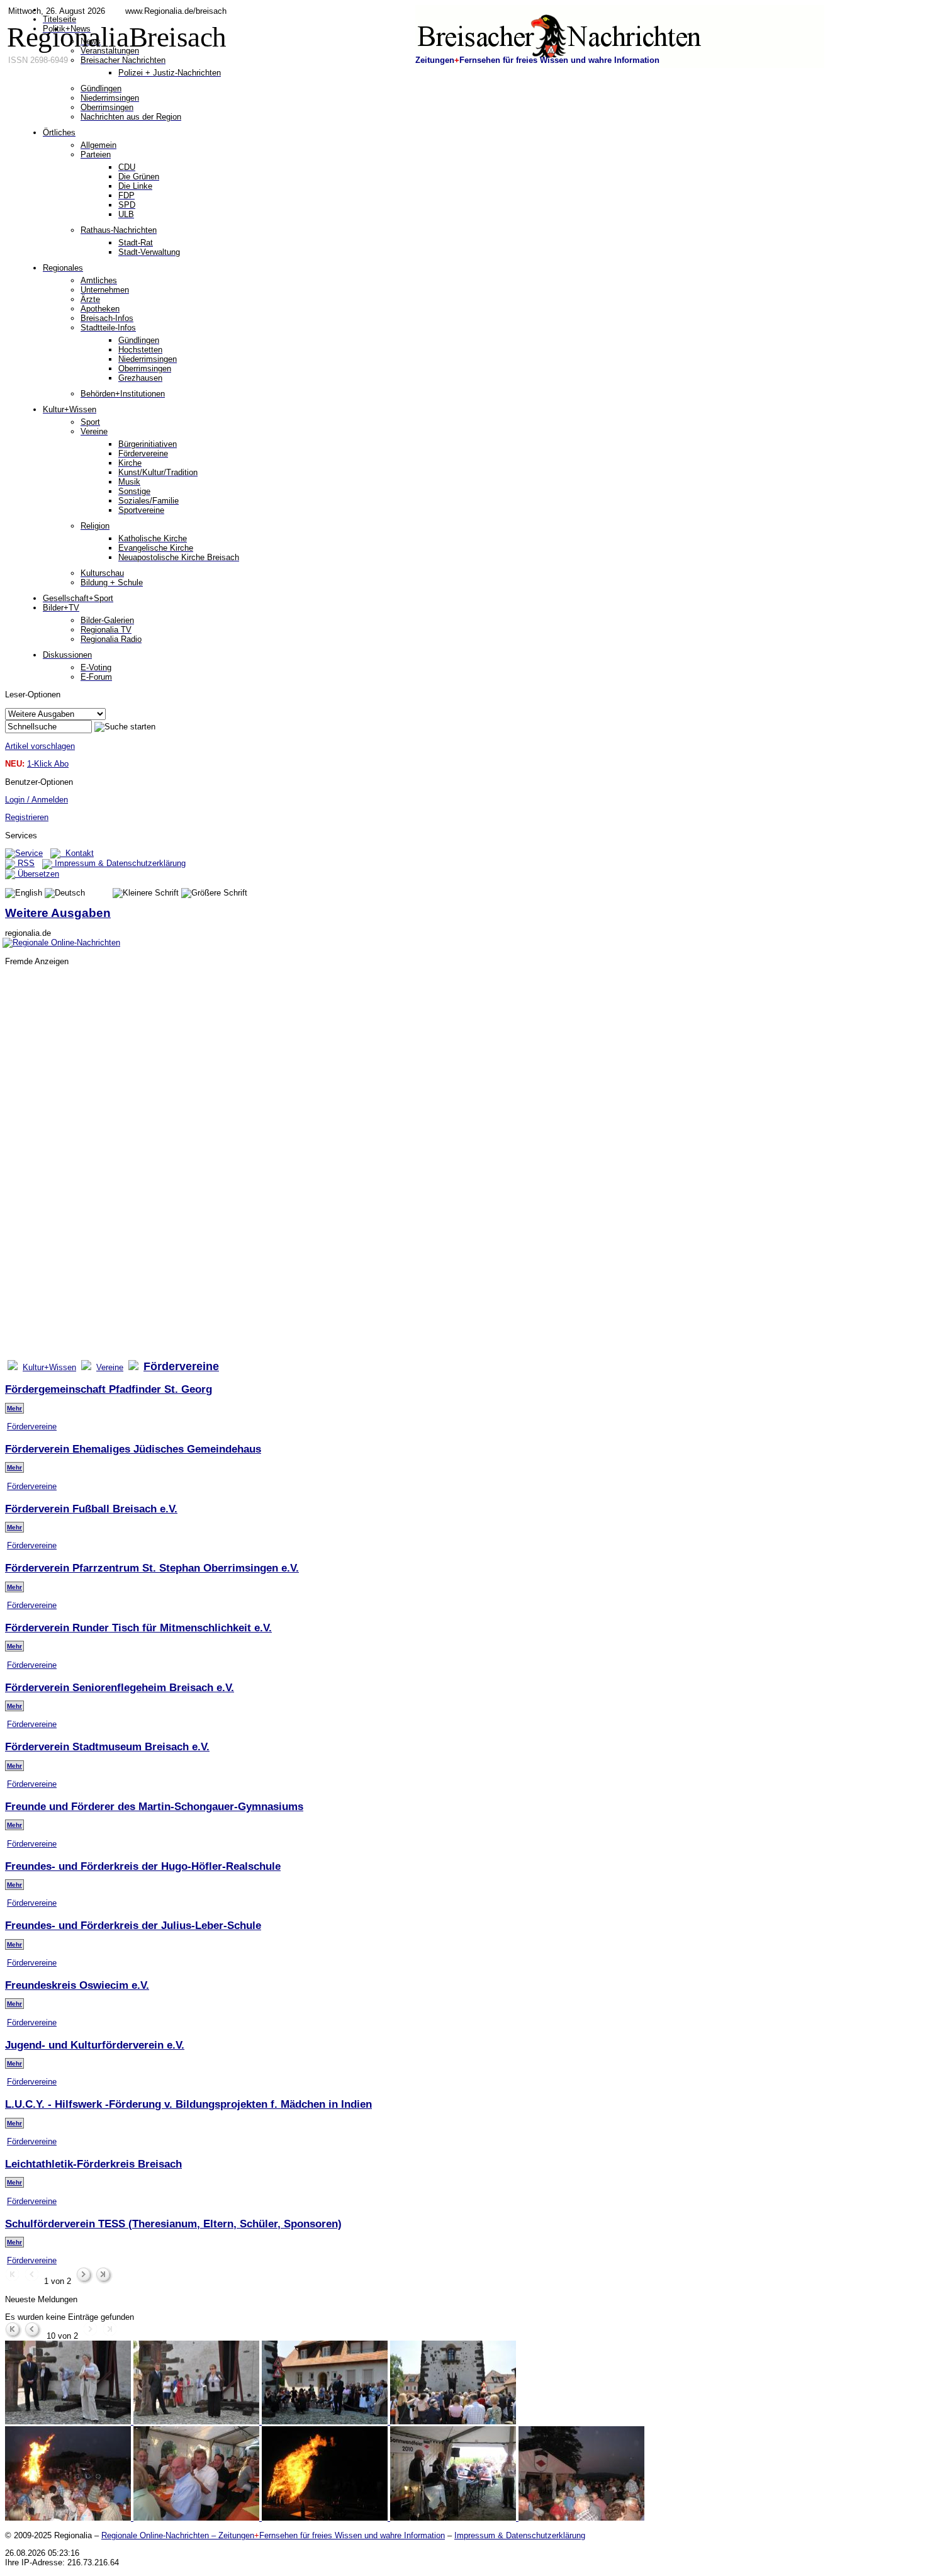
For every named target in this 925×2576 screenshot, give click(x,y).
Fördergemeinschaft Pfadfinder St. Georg (109, 1389)
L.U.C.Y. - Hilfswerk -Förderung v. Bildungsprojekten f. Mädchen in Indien (188, 2104)
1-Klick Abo (48, 764)
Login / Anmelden (36, 800)
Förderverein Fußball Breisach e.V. (91, 1509)
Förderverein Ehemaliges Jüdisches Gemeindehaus (133, 1449)
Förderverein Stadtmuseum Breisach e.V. (107, 1746)
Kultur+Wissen (49, 1367)
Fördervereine (32, 1426)
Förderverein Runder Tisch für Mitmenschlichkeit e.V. (138, 1628)
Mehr (14, 1408)
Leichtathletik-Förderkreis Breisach (93, 2164)
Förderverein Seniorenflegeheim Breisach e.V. (120, 1687)
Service (29, 853)
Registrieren (27, 817)
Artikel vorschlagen (40, 746)
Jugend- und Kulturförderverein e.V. (95, 2045)
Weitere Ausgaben (58, 913)
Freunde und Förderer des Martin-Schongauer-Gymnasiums (154, 1806)
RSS (25, 863)
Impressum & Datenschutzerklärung (119, 863)
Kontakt (77, 853)
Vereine (110, 1367)
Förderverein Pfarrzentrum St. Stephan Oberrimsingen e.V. (152, 1568)
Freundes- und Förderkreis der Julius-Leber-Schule (133, 1925)
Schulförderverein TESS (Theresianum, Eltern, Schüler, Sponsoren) (173, 2224)
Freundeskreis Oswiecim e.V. (77, 1985)
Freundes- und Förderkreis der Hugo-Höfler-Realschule (143, 1866)
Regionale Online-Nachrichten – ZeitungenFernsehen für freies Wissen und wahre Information (273, 2535)
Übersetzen (37, 874)
